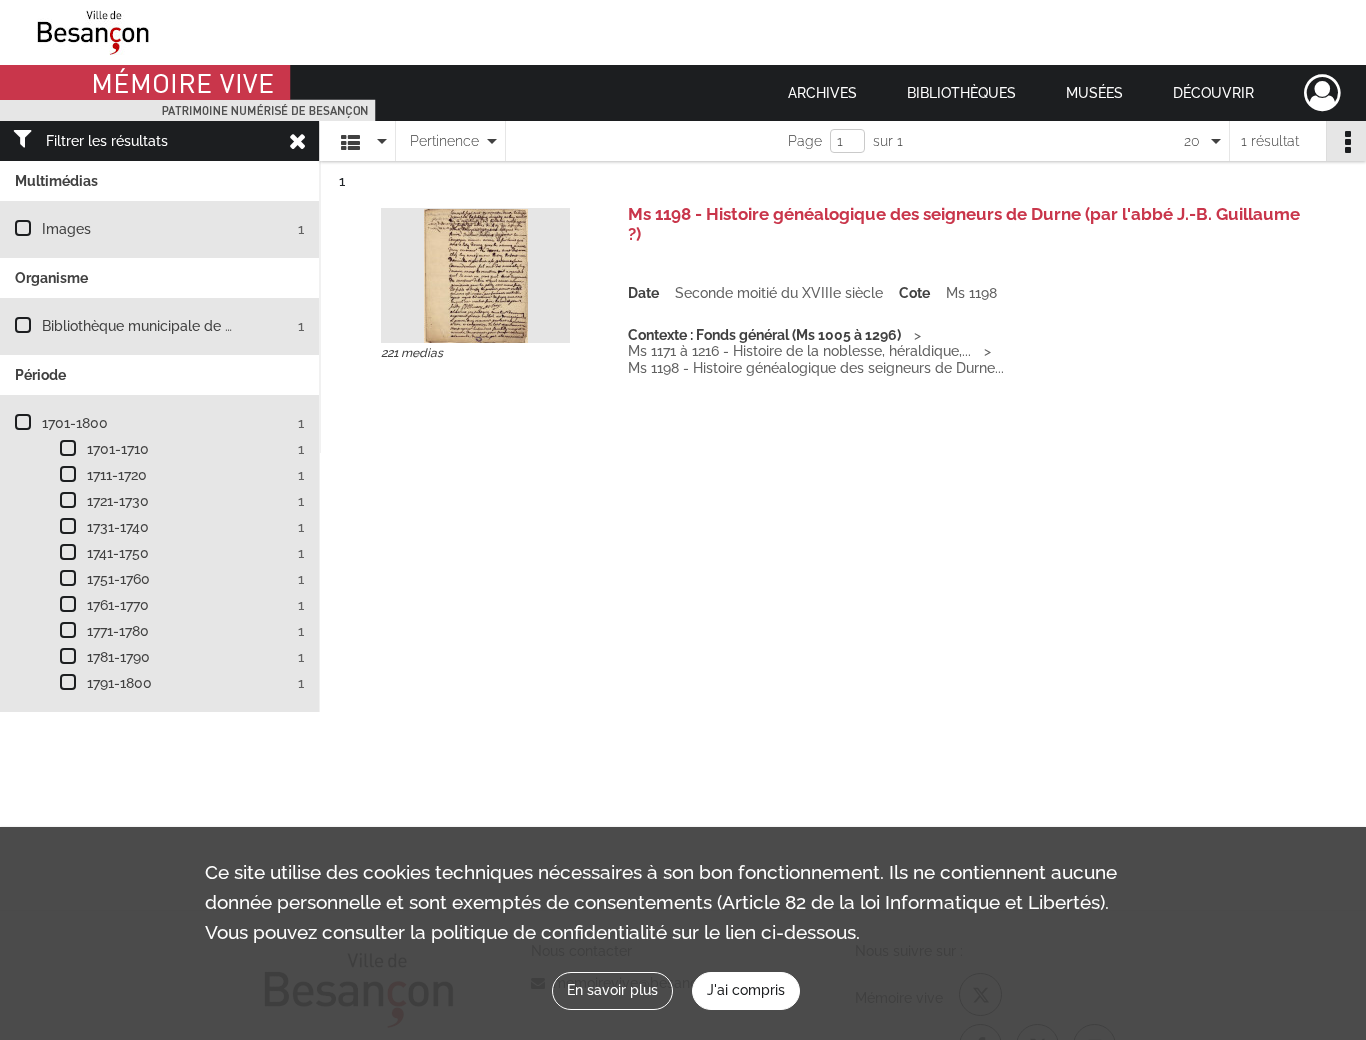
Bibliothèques (961, 93)
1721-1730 (118, 501)
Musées (1094, 93)
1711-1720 (117, 475)
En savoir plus (612, 990)
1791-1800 (119, 683)
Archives (822, 93)
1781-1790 (118, 657)
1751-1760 (118, 579)
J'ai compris (746, 990)
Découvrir (1213, 93)
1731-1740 (118, 527)
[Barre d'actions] (1346, 141)
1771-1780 (118, 631)
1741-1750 (118, 553)
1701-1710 (118, 449)
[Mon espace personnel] (1322, 93)
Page (805, 141)
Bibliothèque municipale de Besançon (165, 326)
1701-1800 (75, 423)
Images (66, 229)
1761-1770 (118, 605)
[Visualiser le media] (475, 275)
